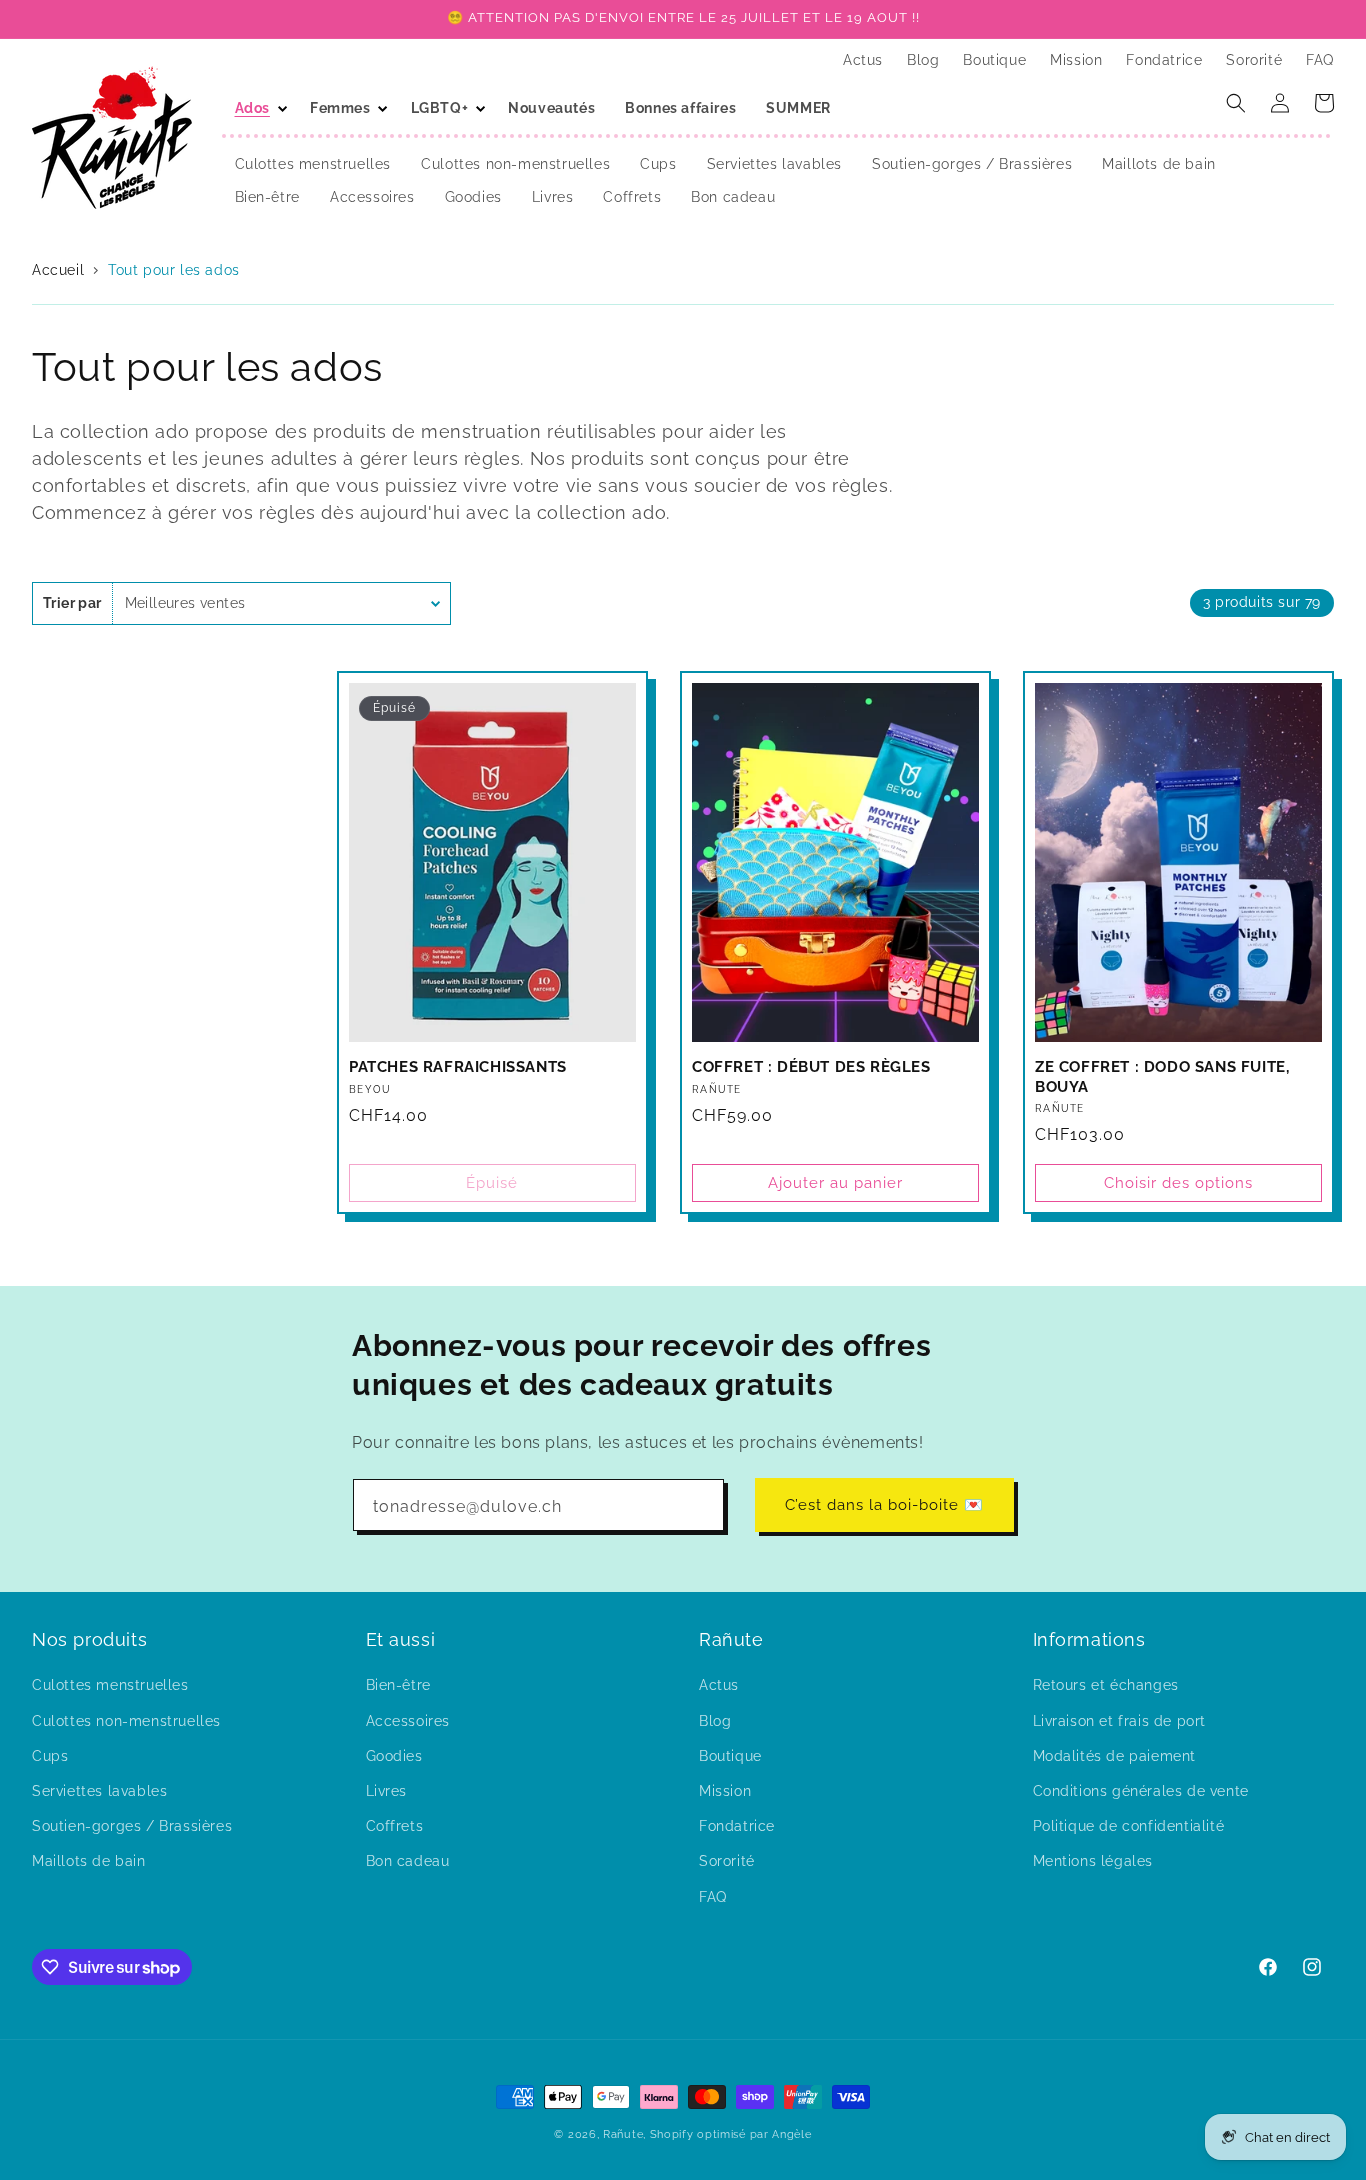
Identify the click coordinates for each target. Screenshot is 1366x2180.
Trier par (72, 603)
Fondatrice (737, 1826)
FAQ (713, 1897)
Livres (387, 1791)
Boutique (730, 1756)
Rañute (623, 2134)
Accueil (60, 270)
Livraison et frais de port (1120, 1721)
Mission (725, 1791)
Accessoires (408, 1721)
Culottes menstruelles (110, 1685)
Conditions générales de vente (1141, 1791)
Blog (715, 1721)
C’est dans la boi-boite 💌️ (884, 1505)
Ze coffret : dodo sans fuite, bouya (1162, 1077)
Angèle (791, 2134)
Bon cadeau (408, 1861)
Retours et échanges (1106, 1685)
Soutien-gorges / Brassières (132, 1826)
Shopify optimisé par (709, 2134)
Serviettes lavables (99, 1791)
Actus (719, 1685)
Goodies (394, 1756)
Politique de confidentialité (1129, 1826)
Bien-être (398, 1685)
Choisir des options (1178, 1183)
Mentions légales (1093, 1861)
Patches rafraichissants (458, 1067)
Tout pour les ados (174, 270)
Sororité (727, 1861)
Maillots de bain (89, 1861)
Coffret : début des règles (811, 1067)
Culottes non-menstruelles (126, 1721)
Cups (50, 1756)
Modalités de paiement (1115, 1756)
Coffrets (395, 1826)
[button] (257, 108)
